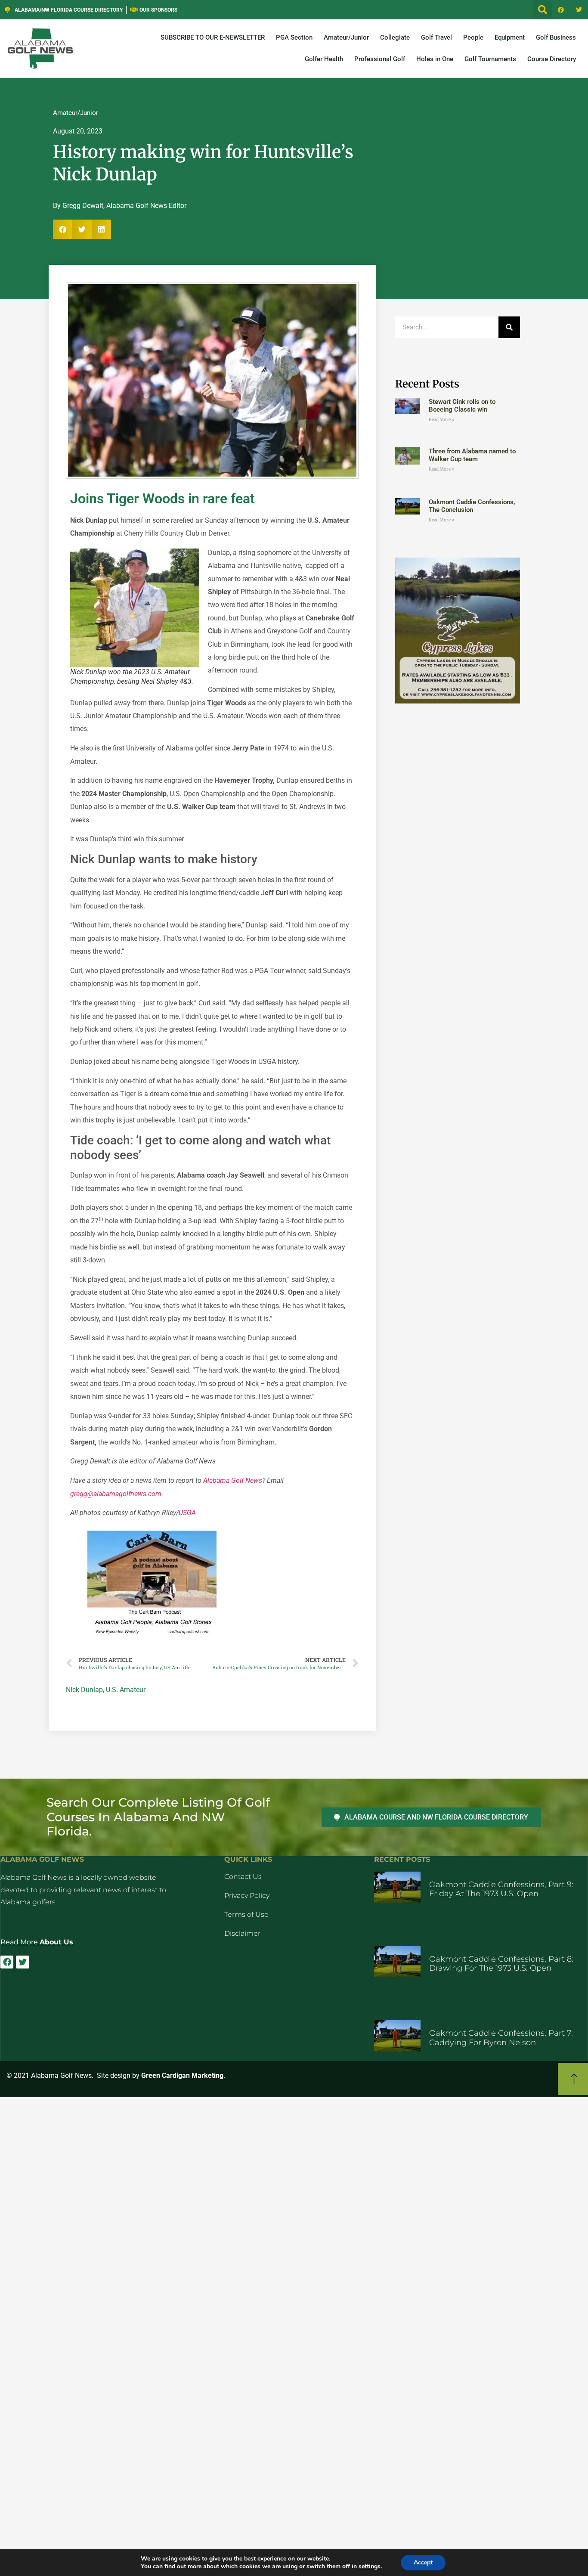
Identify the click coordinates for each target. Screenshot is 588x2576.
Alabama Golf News (233, 1480)
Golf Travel (436, 37)
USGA (187, 1513)
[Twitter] (579, 10)
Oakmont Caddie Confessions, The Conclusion (472, 506)
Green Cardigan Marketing (182, 2075)
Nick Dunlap (84, 1690)
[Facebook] (561, 10)
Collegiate (395, 37)
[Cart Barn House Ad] (152, 1635)
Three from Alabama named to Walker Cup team (472, 455)
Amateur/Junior (346, 37)
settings (370, 2567)
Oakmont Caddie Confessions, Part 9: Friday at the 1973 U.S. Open (501, 1889)
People (473, 37)
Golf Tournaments (490, 59)
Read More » (442, 420)
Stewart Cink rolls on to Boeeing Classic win (462, 406)
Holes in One (435, 59)
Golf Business (556, 37)
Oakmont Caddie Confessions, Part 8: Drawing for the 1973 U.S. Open (501, 1964)
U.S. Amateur (126, 1690)
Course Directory (552, 59)
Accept (423, 2562)
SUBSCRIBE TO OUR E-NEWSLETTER (213, 37)
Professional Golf (380, 59)
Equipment (510, 37)
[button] (543, 10)
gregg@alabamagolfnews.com (116, 1494)
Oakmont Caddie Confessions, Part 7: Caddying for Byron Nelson (501, 2038)
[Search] (509, 327)
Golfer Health (324, 59)
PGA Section (294, 37)
